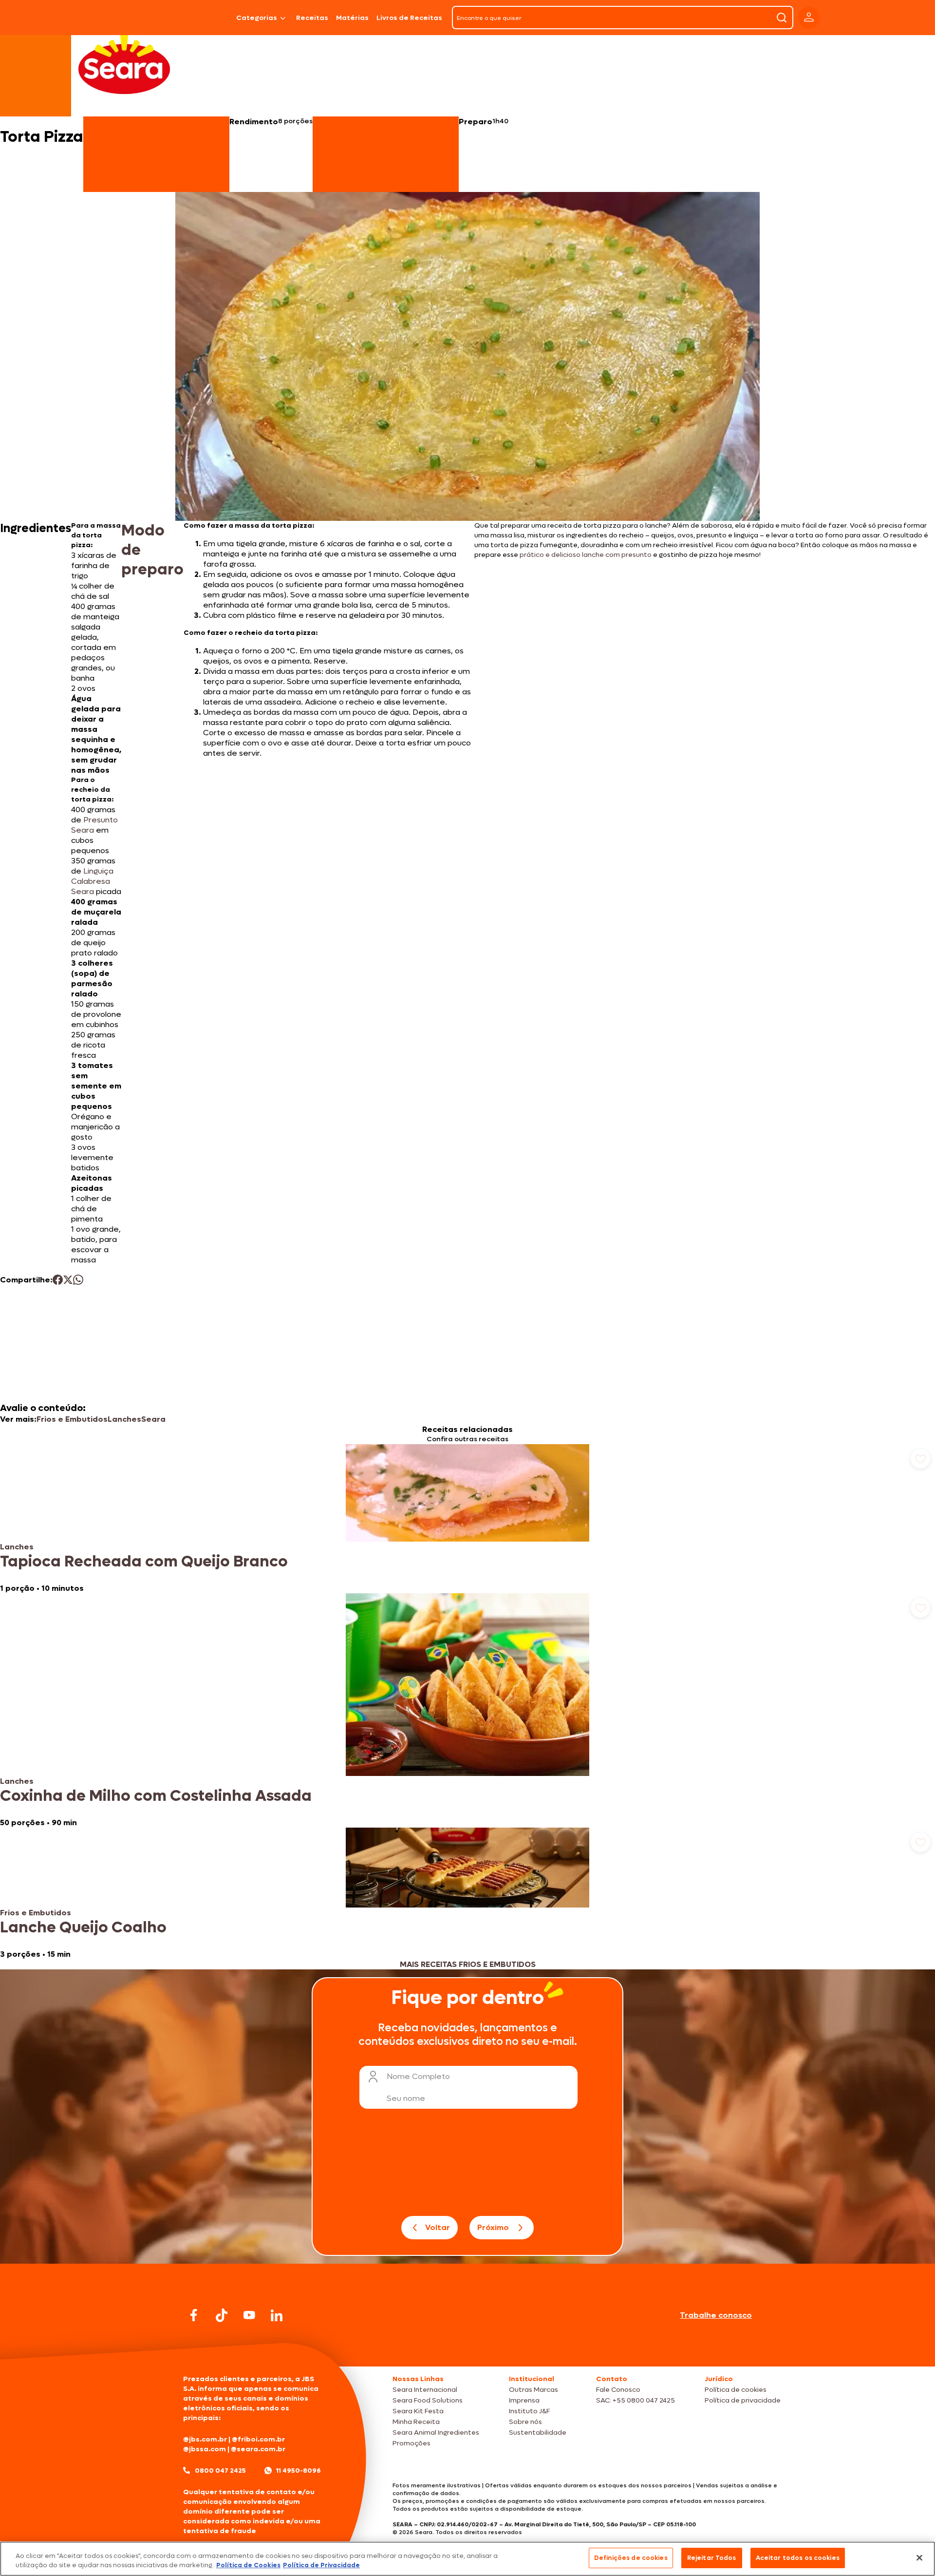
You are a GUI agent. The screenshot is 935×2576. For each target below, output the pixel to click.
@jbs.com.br (205, 2439)
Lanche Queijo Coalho (83, 1927)
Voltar (438, 2227)
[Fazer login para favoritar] (920, 1459)
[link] (467, 1519)
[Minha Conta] (809, 18)
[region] (467, 2559)
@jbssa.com (205, 2449)
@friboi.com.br (258, 2439)
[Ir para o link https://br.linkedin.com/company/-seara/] (277, 2315)
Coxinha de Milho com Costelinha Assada (156, 1796)
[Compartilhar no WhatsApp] (78, 1280)
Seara (153, 1419)
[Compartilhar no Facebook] (58, 1280)
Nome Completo (418, 2076)
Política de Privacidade (321, 2566)
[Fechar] (919, 2557)
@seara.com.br (258, 2449)
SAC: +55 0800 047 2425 (636, 2400)
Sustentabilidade (538, 2433)
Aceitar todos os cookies (798, 2558)
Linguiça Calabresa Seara (92, 881)
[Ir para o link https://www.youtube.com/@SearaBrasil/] (249, 2315)
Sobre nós (525, 2422)
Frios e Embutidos (72, 1419)
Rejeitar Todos (712, 2558)
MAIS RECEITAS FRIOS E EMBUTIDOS (468, 1964)
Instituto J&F (529, 2411)
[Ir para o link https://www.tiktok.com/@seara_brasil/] (222, 2315)
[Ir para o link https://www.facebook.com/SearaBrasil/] (194, 2315)
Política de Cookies (248, 2566)
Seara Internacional (425, 2390)
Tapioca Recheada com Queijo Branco (144, 1562)
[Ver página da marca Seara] (124, 63)
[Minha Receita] (142, 18)
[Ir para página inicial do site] (467, 2348)
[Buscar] (782, 18)
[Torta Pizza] (207, 18)
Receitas (312, 18)
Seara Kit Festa (418, 2411)
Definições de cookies (631, 2558)
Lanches (124, 1419)
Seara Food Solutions (428, 2400)
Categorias (257, 18)
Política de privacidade (743, 2400)
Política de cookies (736, 2390)
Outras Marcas (533, 2390)
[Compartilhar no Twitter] (68, 1280)
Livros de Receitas (409, 18)
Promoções (411, 2443)
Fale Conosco (618, 2390)
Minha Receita (416, 2422)
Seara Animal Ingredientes (436, 2433)
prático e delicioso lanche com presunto (586, 555)
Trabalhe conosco (716, 2315)
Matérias (352, 18)
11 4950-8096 (299, 2471)
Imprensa (524, 2400)
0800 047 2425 (220, 2471)
